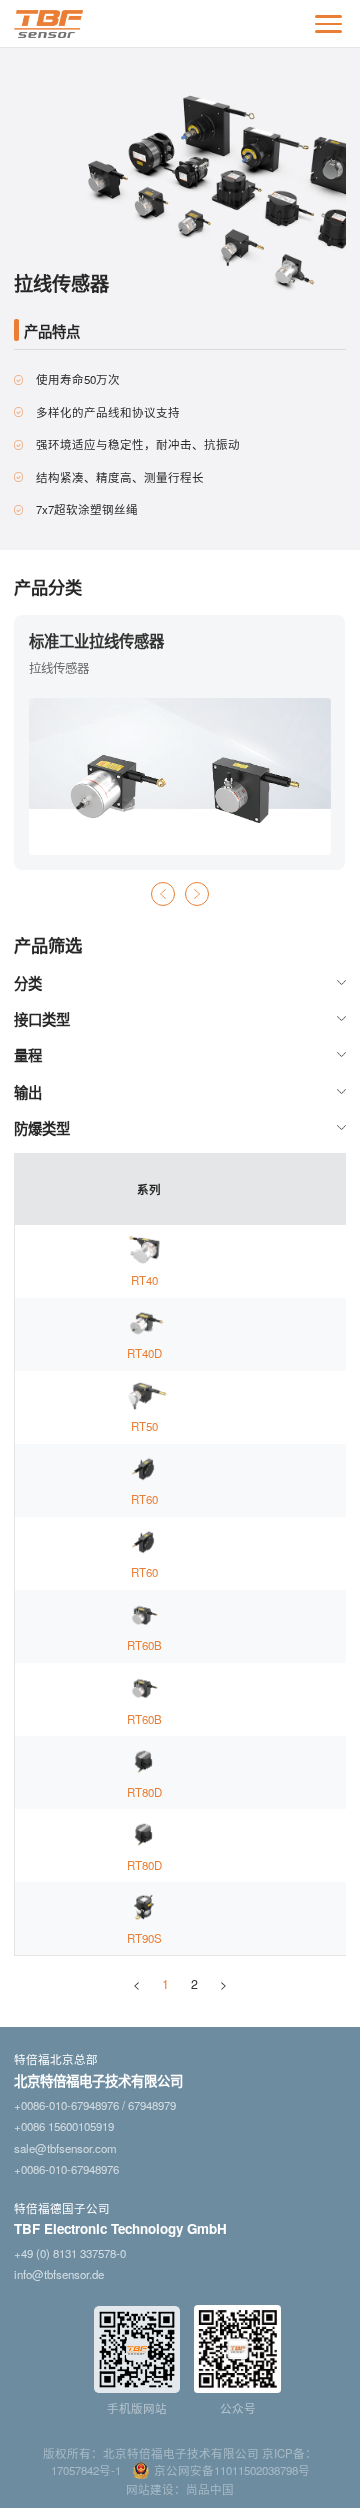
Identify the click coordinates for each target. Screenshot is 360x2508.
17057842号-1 (86, 2470)
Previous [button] (163, 894)
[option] (180, 743)
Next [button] (197, 894)
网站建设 (150, 2489)
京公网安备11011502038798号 (232, 2470)
